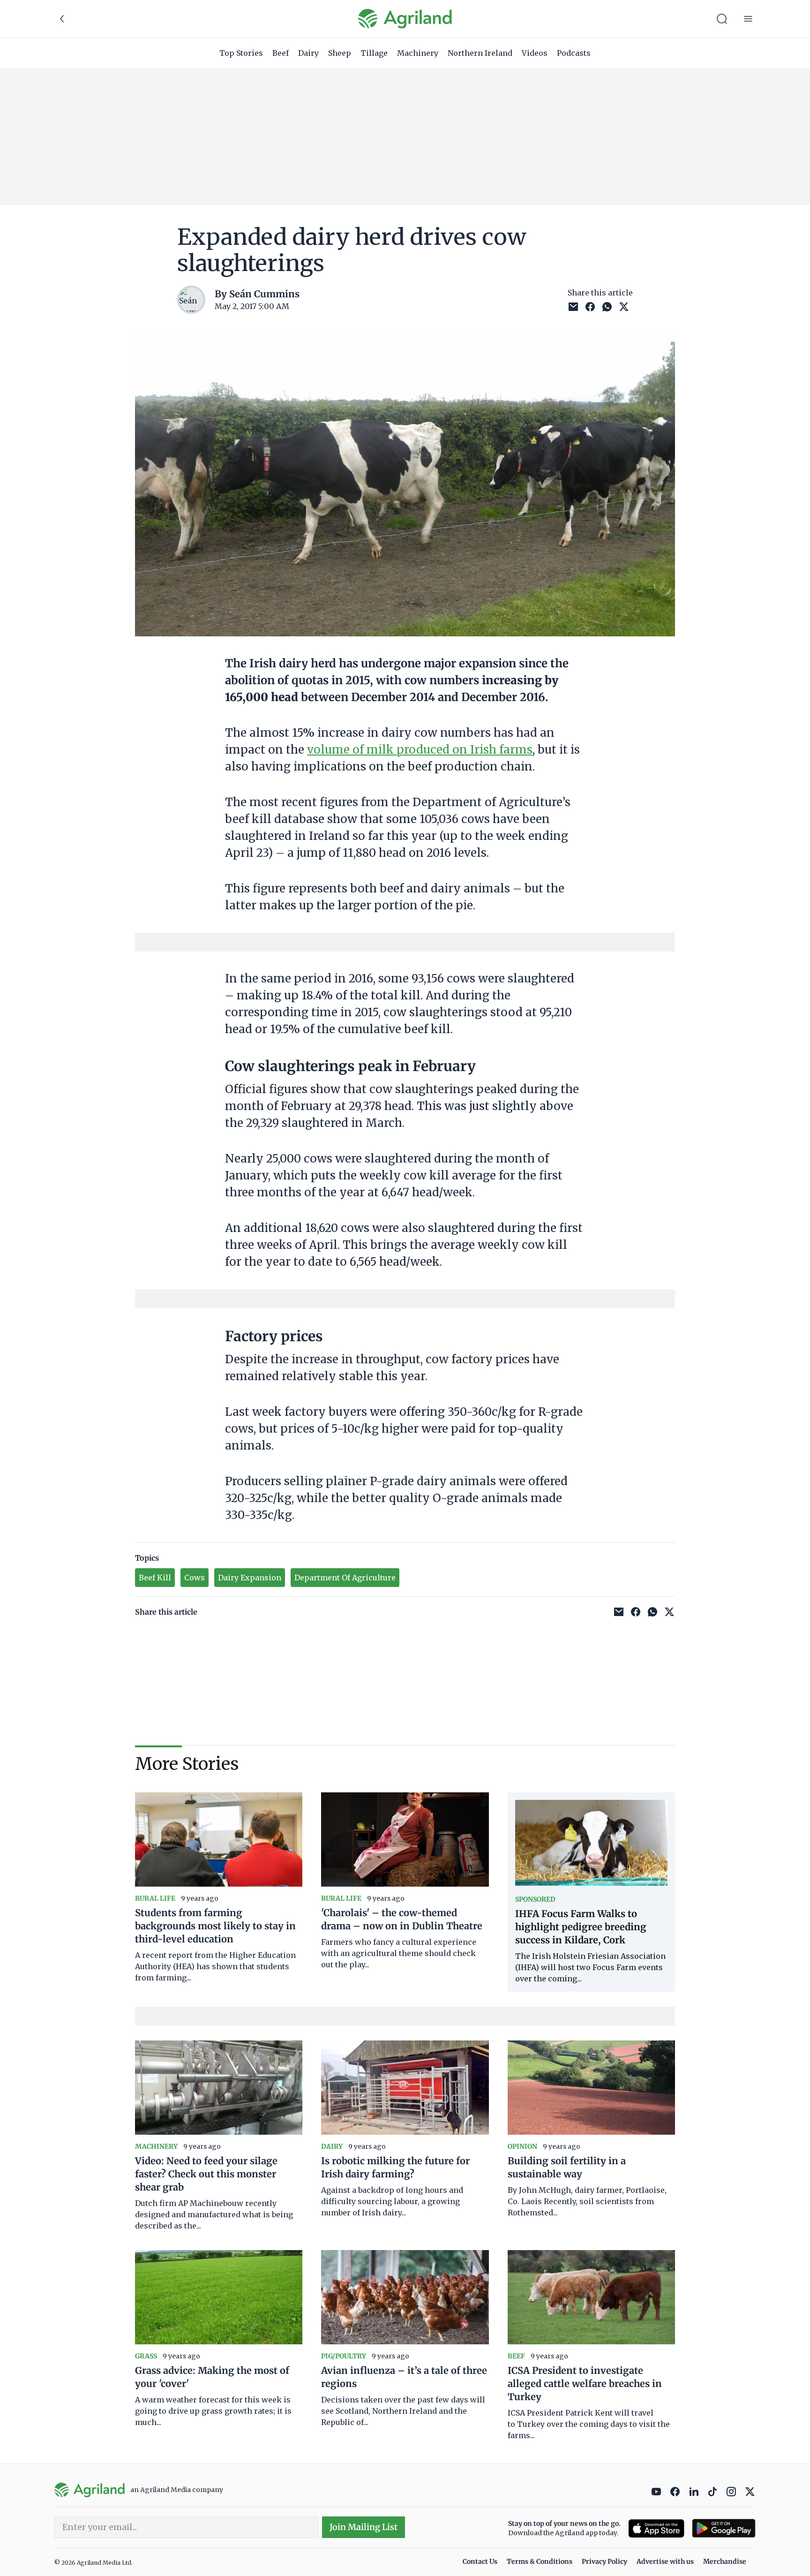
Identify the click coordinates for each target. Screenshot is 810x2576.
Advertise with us (665, 2561)
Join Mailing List (364, 2527)
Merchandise (725, 2561)
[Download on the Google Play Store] (724, 2528)
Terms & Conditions (540, 2561)
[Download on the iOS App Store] (656, 2528)
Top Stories (241, 53)
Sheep (340, 53)
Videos (535, 53)
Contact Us (480, 2561)
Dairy (308, 53)
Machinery (418, 53)
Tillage (374, 53)
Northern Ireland (480, 53)
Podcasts (574, 53)
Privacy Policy (604, 2561)
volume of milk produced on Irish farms (420, 750)
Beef (281, 53)
